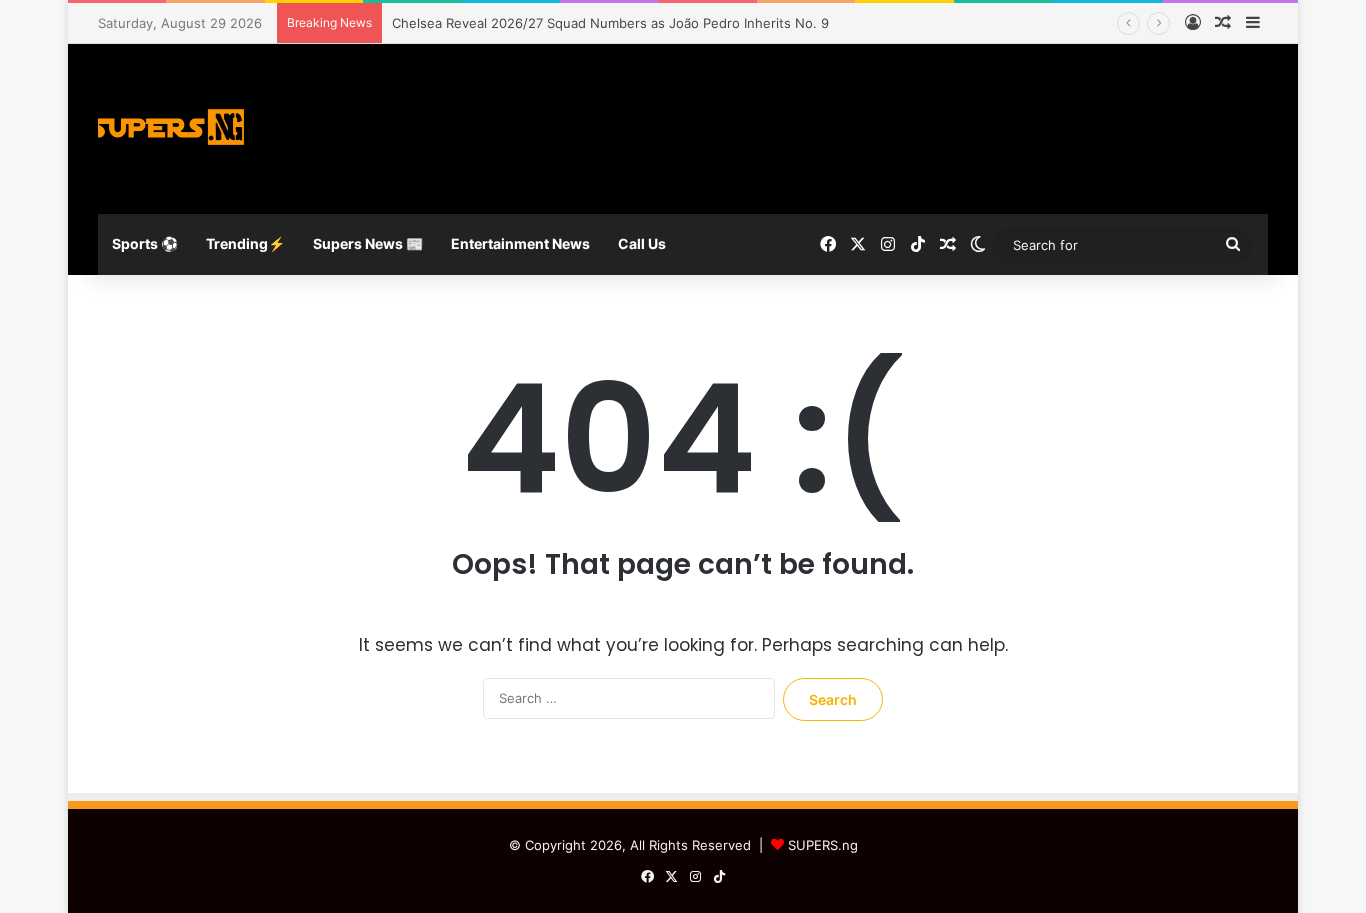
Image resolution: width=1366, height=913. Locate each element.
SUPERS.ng (823, 845)
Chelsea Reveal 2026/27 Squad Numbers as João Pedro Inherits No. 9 (610, 23)
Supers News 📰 (368, 243)
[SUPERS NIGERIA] (173, 129)
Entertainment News (520, 243)
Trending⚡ (245, 243)
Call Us (642, 243)
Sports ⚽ (145, 243)
